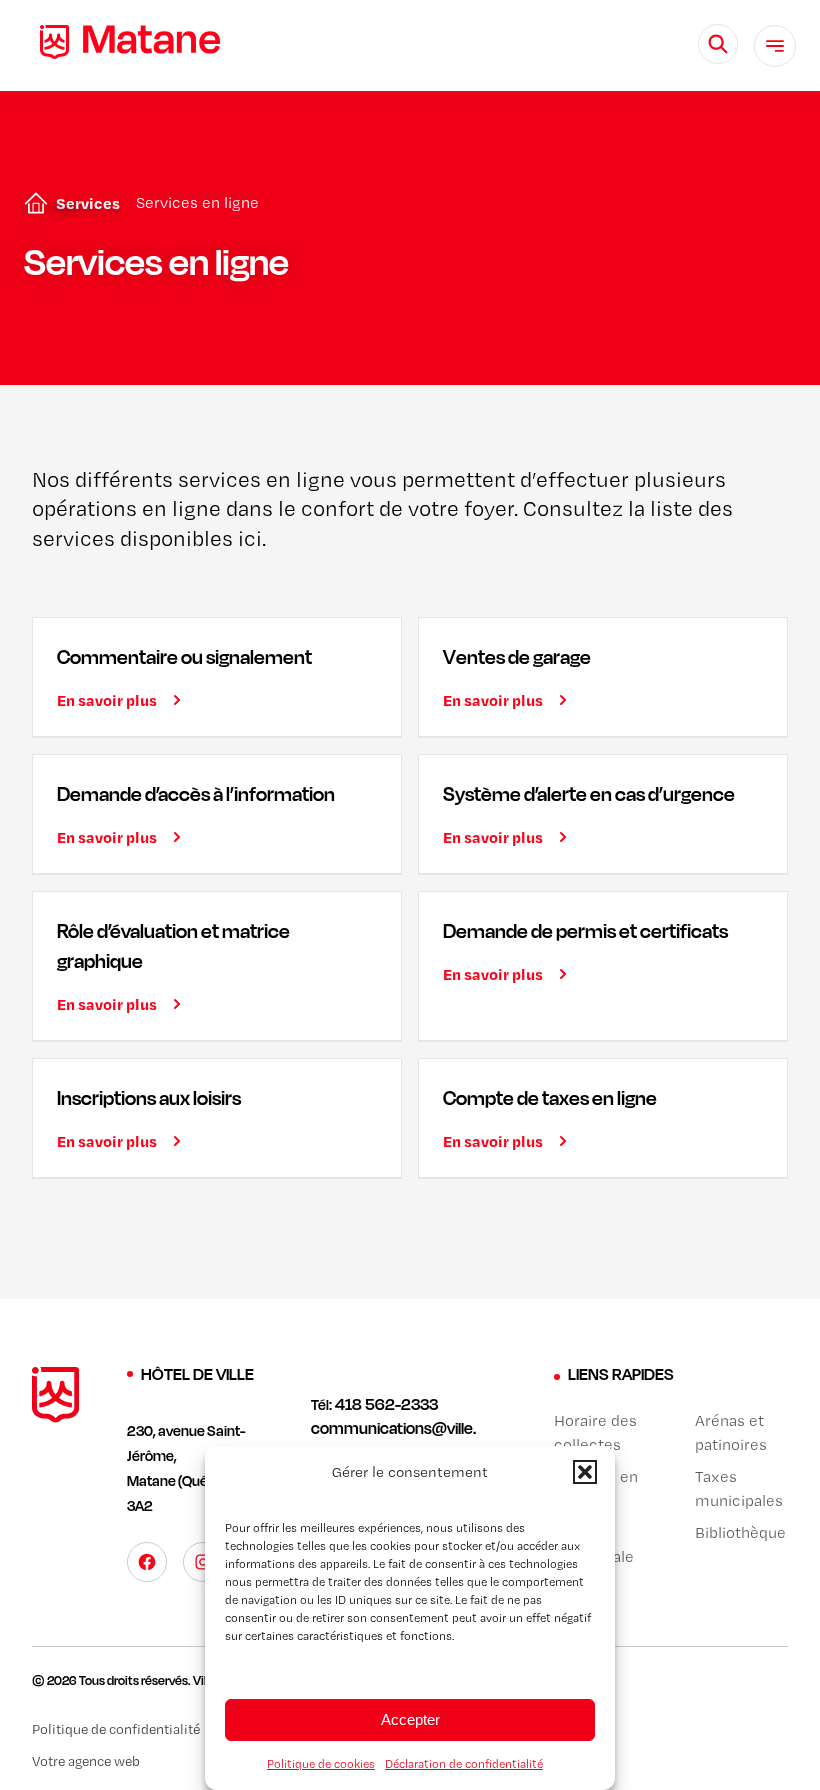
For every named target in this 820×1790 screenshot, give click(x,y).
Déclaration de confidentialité (464, 1764)
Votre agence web (86, 1761)
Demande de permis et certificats (585, 930)
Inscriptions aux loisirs (149, 1097)
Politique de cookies (321, 1764)
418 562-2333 (386, 1404)
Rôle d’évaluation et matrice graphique (173, 945)
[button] (585, 1472)
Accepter (410, 1719)
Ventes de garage (517, 656)
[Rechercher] (718, 44)
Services (88, 203)
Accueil (32, 203)
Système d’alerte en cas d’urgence (589, 793)
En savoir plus (107, 700)
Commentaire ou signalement (184, 656)
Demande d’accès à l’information (196, 793)
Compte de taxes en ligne (550, 1097)
